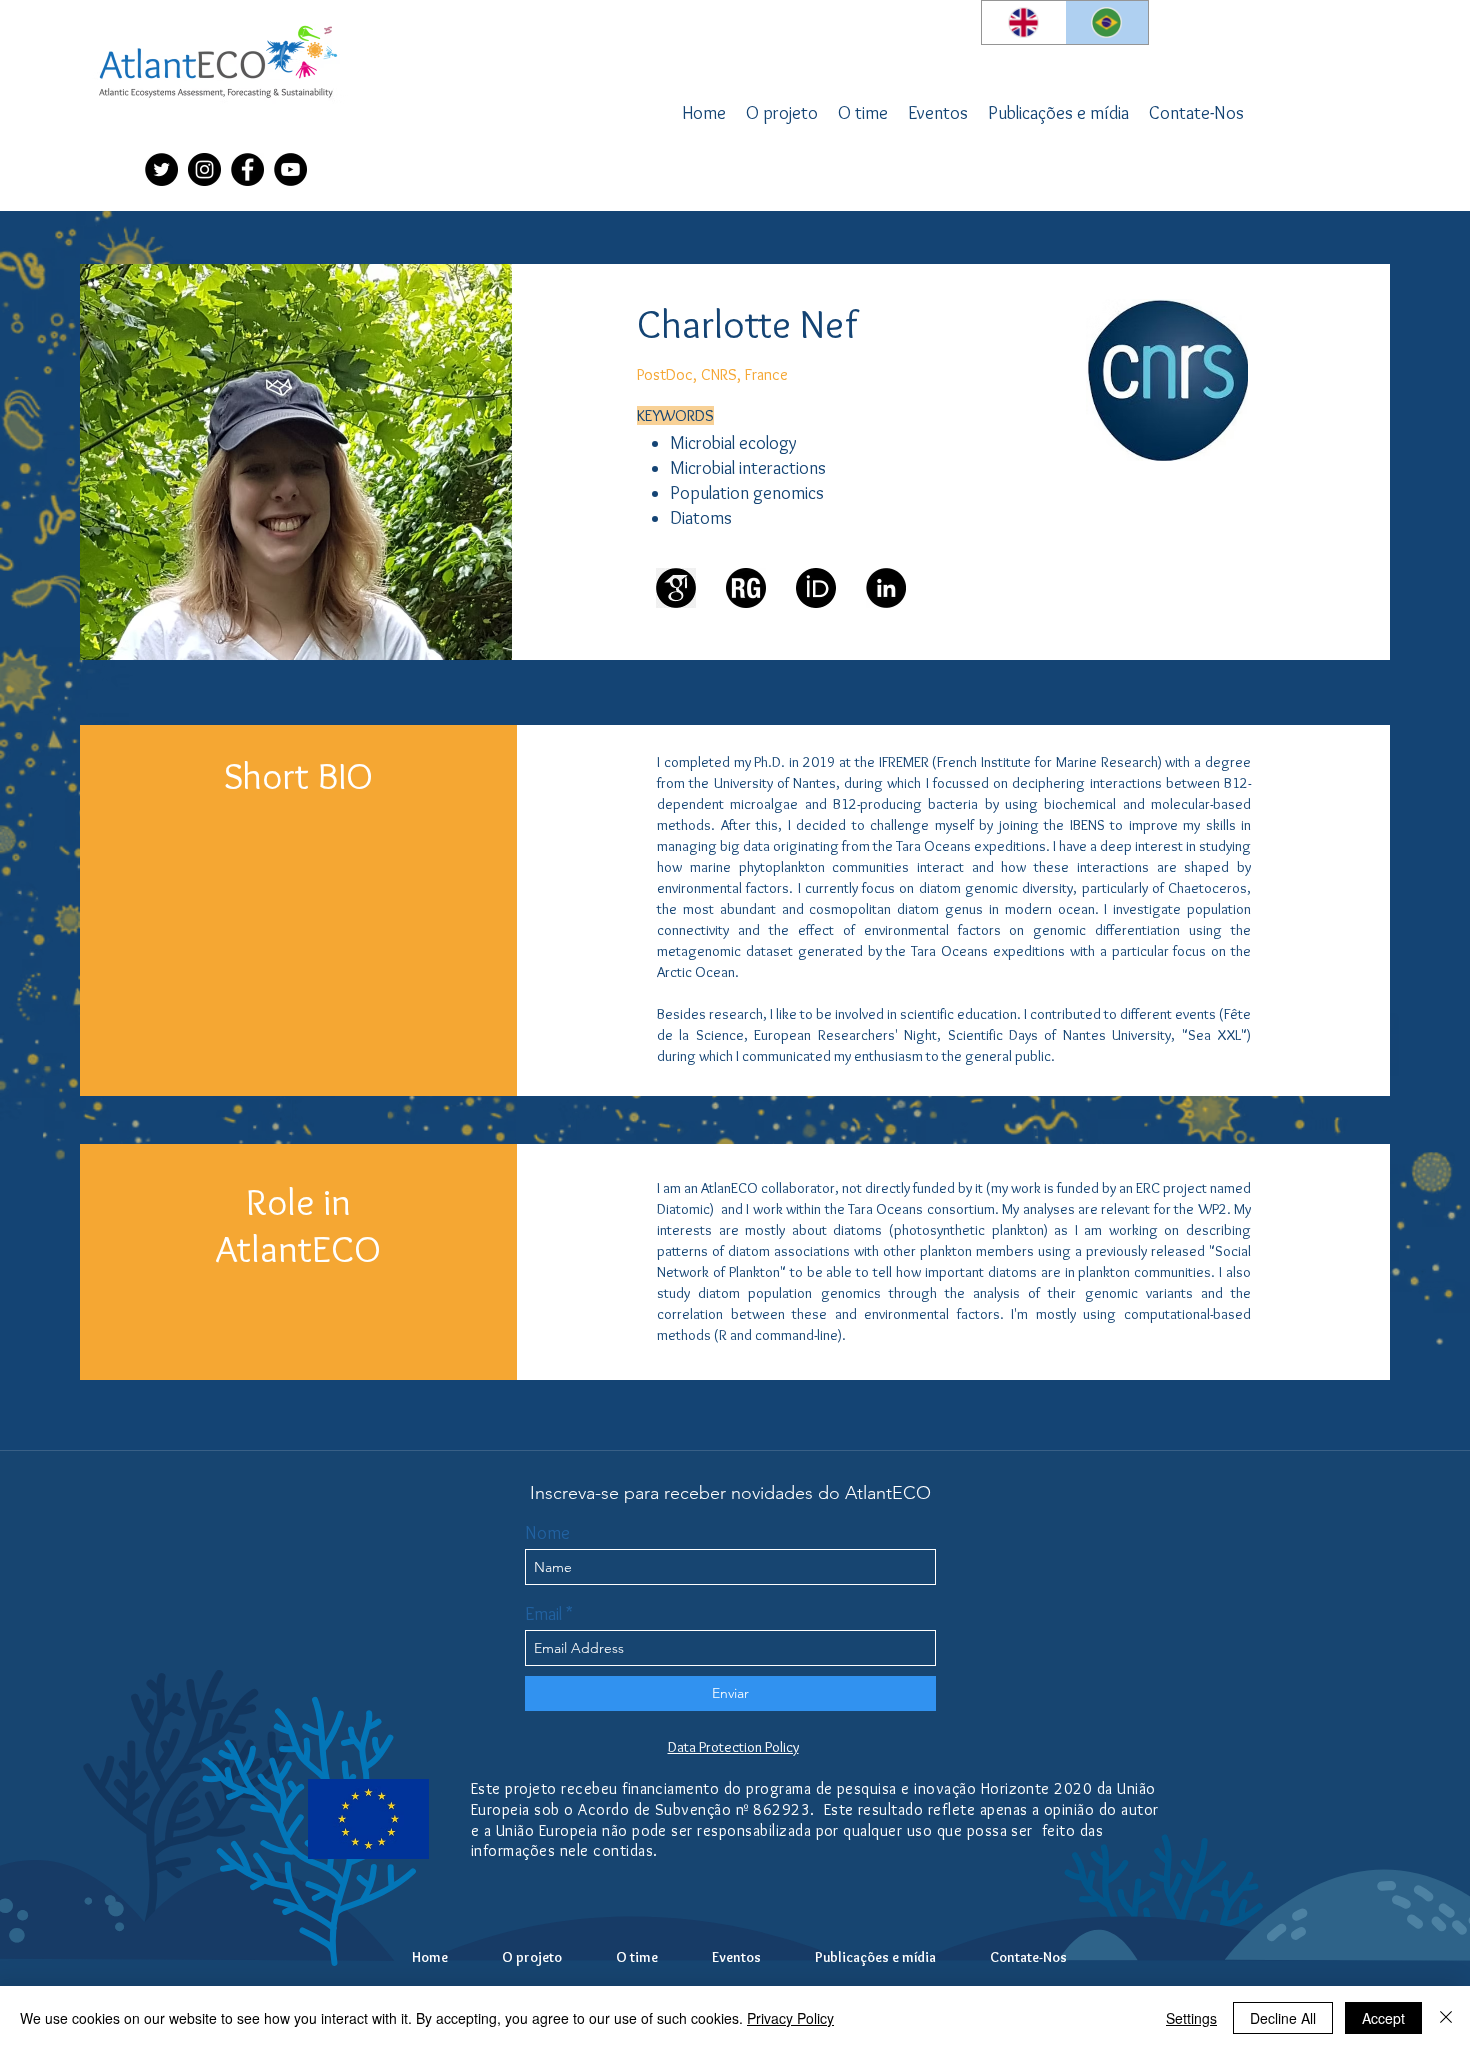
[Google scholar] (676, 588)
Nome (547, 1533)
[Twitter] (161, 169)
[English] (1023, 22)
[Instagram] (204, 169)
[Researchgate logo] (746, 588)
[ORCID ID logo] (816, 588)
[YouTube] (290, 169)
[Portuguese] (1107, 22)
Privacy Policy (790, 2018)
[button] (863, 113)
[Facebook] (247, 169)
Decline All (1283, 2018)
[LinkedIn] (886, 588)
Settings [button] (1191, 2018)
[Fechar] (1446, 2018)
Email (543, 1614)
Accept (1383, 2018)
